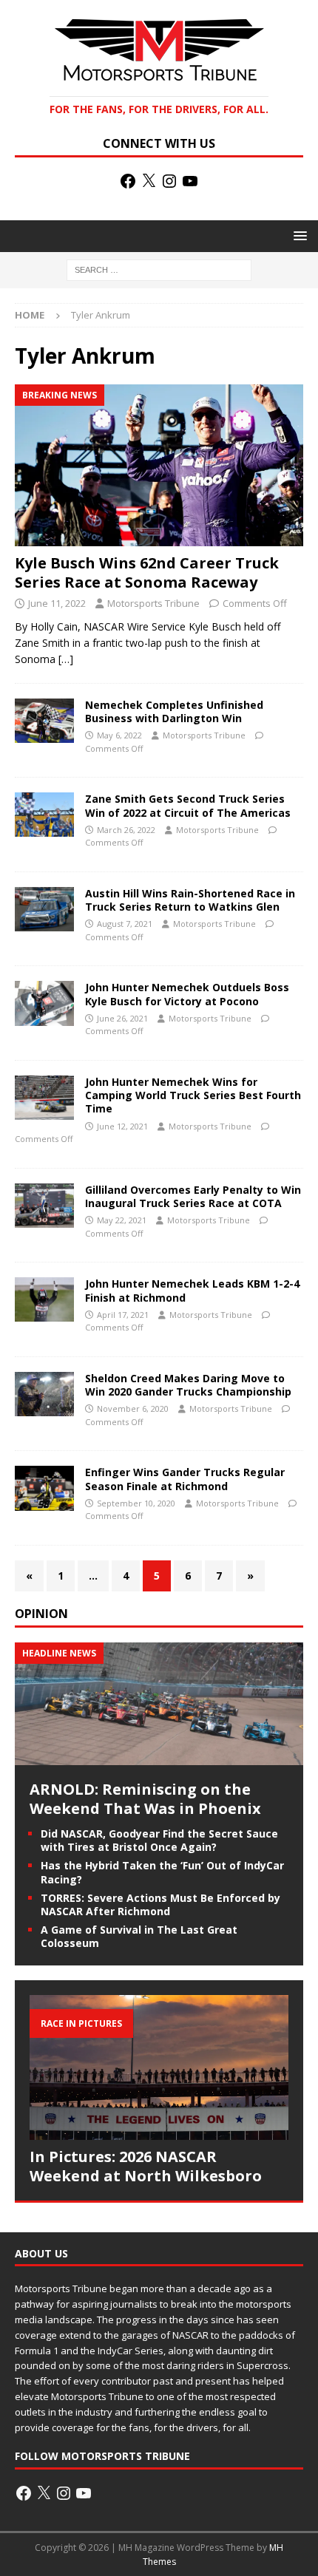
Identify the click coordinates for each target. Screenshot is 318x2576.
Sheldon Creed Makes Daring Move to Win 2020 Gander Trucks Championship (188, 1385)
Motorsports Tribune (153, 603)
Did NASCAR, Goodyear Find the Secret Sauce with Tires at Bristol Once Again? (159, 1840)
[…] (66, 659)
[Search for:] (159, 269)
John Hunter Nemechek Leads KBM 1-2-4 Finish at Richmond (192, 1290)
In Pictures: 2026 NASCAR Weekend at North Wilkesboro (146, 2166)
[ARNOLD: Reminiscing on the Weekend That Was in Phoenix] (159, 1757)
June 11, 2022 (57, 603)
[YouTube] (190, 181)
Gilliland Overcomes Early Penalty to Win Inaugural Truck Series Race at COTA (193, 1196)
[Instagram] (169, 181)
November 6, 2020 (133, 1408)
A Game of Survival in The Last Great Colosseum (139, 1936)
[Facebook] (128, 181)
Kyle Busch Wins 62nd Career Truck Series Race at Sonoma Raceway (147, 572)
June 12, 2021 (122, 1126)
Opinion (41, 1614)
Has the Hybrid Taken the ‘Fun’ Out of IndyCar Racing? (162, 1872)
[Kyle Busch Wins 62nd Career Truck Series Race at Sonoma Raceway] (159, 465)
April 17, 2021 (123, 1315)
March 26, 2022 (126, 830)
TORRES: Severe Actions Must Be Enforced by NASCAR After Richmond (160, 1904)
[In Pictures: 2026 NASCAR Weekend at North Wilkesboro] (159, 2068)
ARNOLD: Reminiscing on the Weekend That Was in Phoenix (145, 1799)
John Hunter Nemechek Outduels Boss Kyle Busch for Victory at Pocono (187, 994)
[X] (149, 181)
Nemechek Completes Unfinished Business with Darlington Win (174, 711)
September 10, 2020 (136, 1503)
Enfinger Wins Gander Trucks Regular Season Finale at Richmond (185, 1479)
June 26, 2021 (122, 1018)
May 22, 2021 (122, 1220)
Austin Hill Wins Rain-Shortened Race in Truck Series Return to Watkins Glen (190, 900)
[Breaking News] (44, 721)
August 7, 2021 (125, 924)
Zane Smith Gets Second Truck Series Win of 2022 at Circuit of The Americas (188, 805)
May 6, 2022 (119, 735)
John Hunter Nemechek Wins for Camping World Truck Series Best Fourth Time (193, 1095)
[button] (298, 235)
